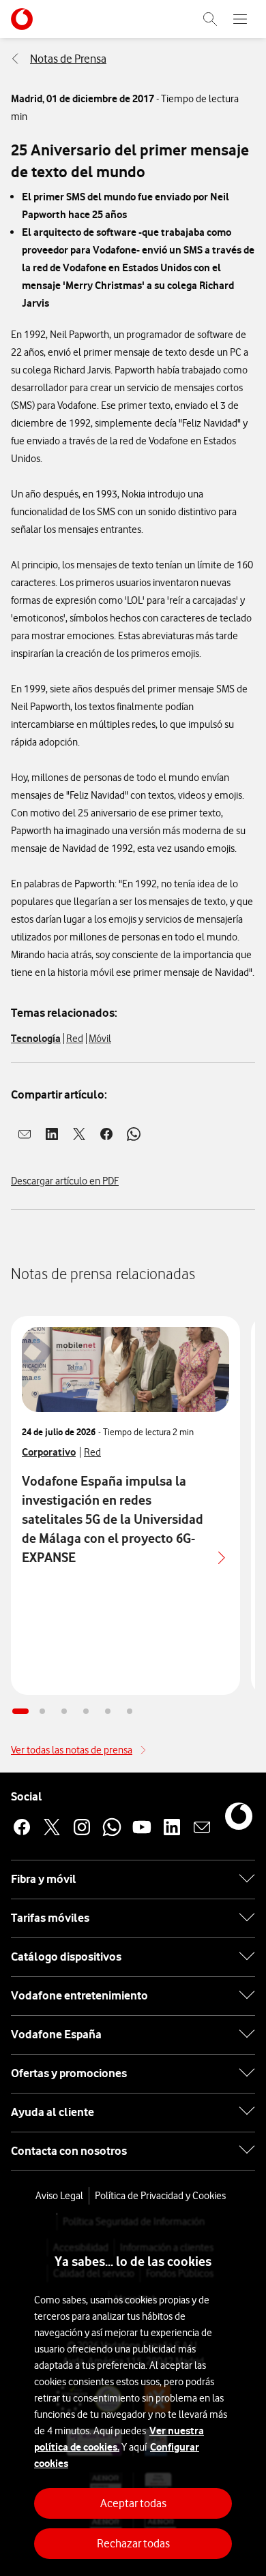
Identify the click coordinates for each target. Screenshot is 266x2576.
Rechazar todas (133, 2543)
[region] (133, 2395)
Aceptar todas (133, 2503)
